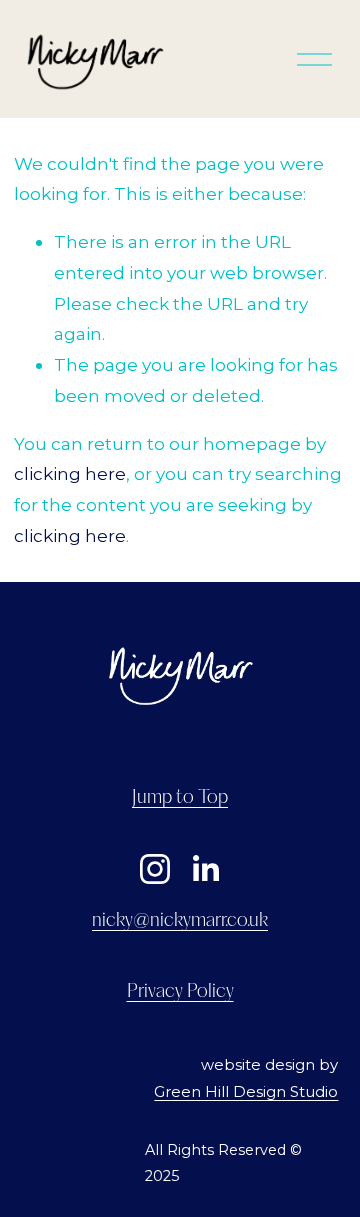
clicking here (70, 473)
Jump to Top (180, 798)
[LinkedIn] (205, 869)
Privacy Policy (180, 992)
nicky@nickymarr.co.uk (180, 921)
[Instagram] (155, 869)
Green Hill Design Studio (246, 1092)
